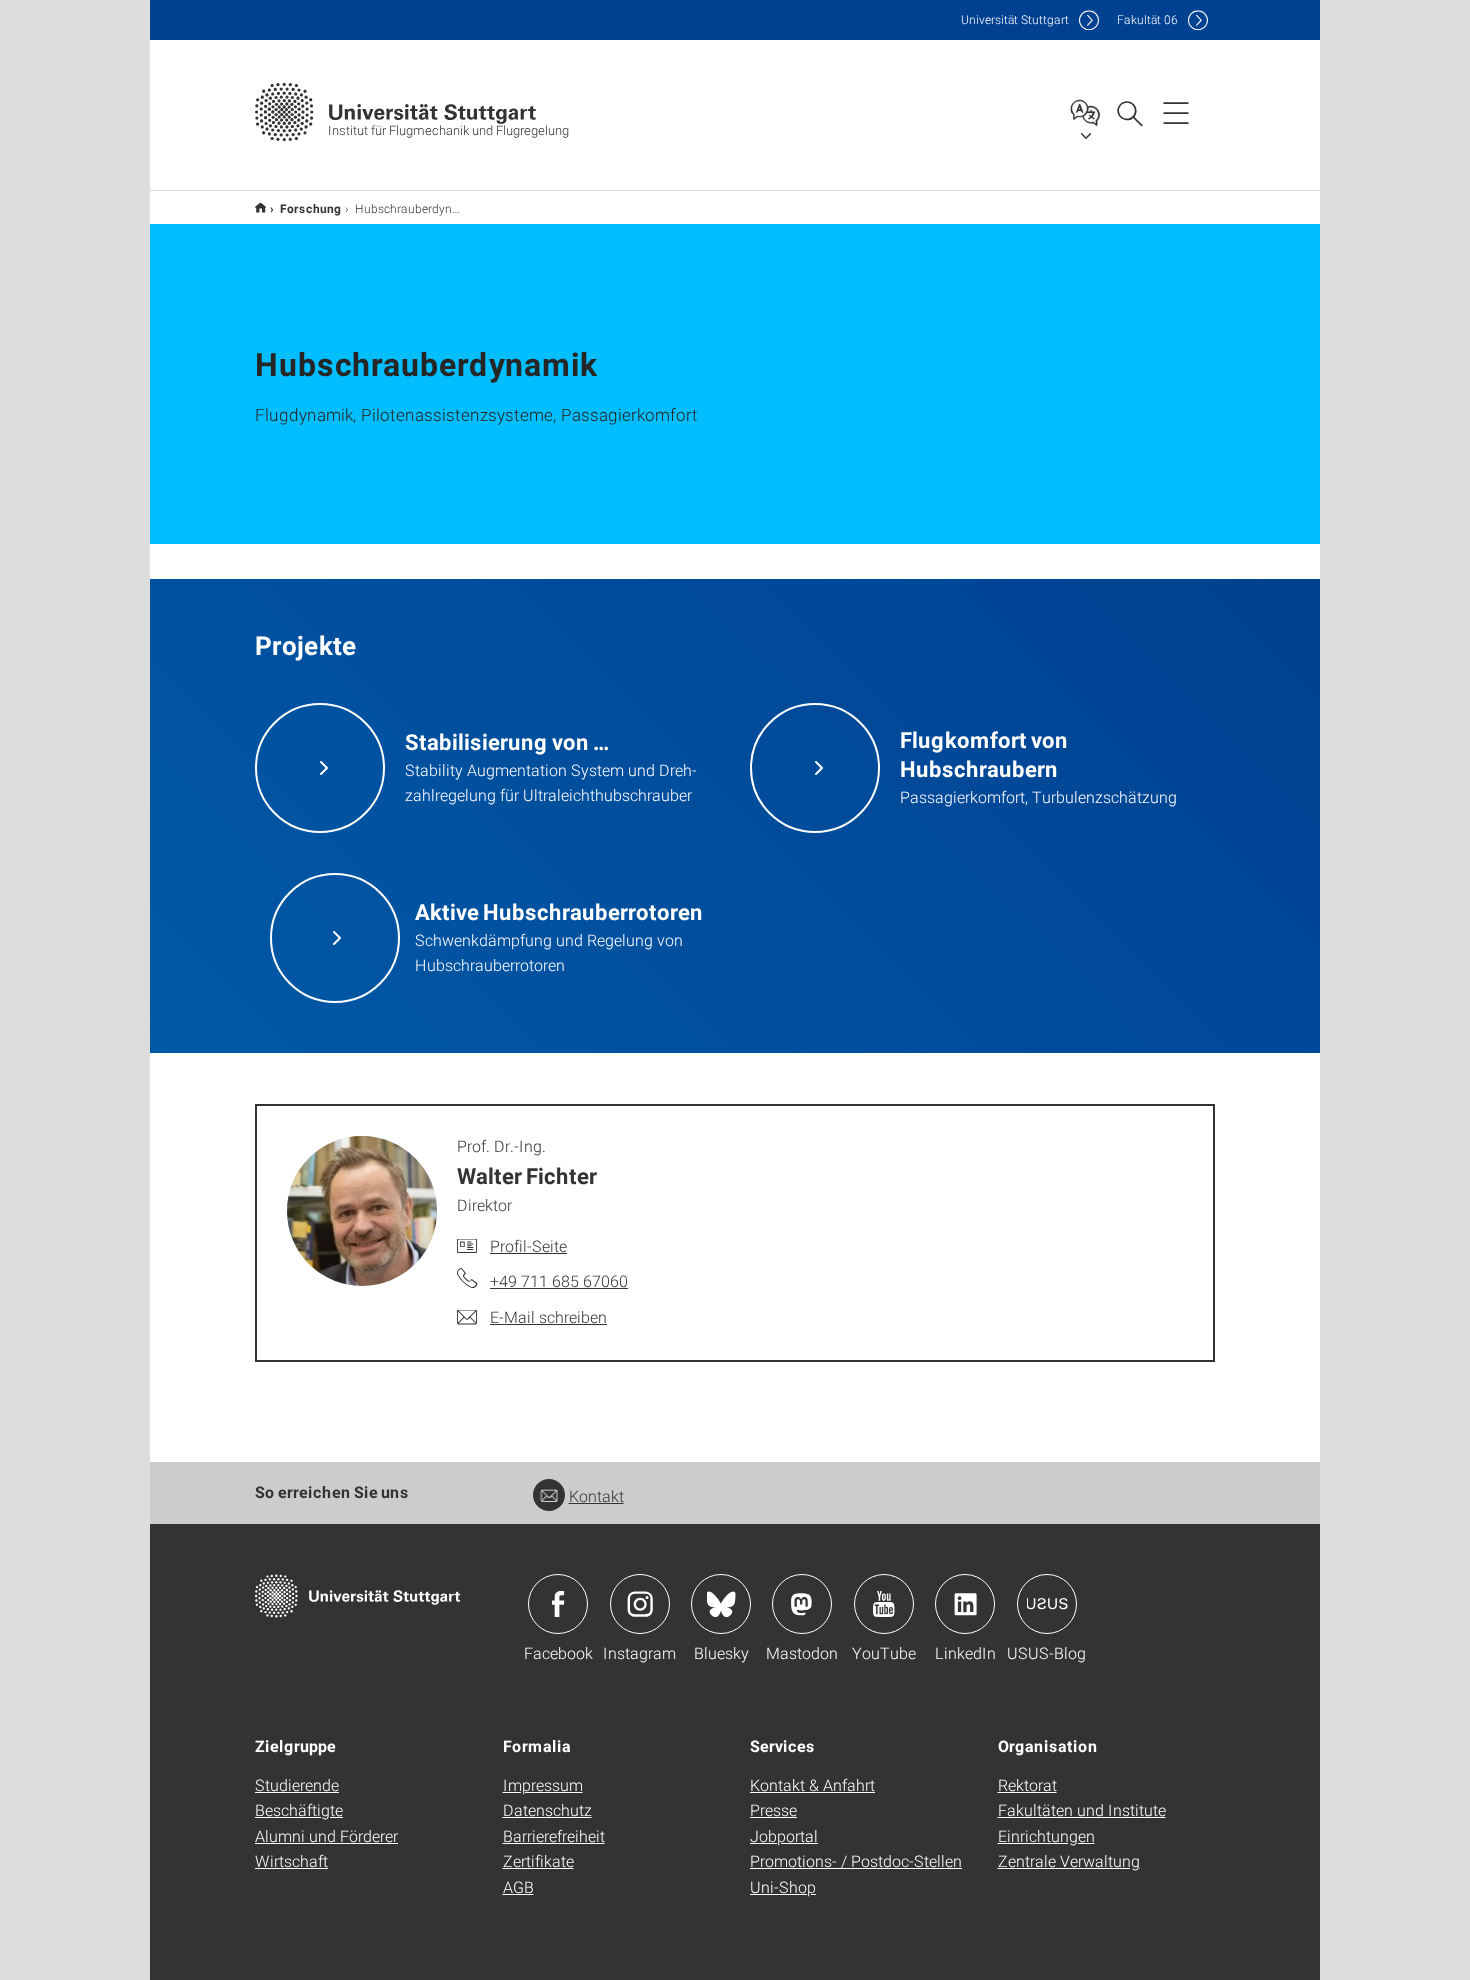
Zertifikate (538, 1860)
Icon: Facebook (558, 1604)
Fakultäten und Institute (1082, 1809)
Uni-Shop (783, 1886)
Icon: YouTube (884, 1604)
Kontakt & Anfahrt (812, 1784)
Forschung (310, 208)
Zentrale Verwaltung (1069, 1860)
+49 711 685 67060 (559, 1280)
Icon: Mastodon (802, 1604)
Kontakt (596, 1495)
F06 (1147, 19)
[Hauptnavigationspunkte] (1176, 112)
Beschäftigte (299, 1809)
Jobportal (784, 1835)
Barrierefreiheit (554, 1835)
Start (260, 207)
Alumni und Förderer (326, 1835)
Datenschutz (547, 1809)
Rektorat (1027, 1784)
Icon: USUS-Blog (1047, 1604)
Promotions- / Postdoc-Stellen (856, 1860)
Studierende (297, 1784)
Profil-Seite (528, 1245)
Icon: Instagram (640, 1604)
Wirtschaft (291, 1860)
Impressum (543, 1784)
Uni (1015, 19)
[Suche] (1129, 112)
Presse (773, 1809)
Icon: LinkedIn (965, 1604)
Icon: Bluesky (721, 1604)
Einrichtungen (1046, 1835)
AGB (518, 1886)
